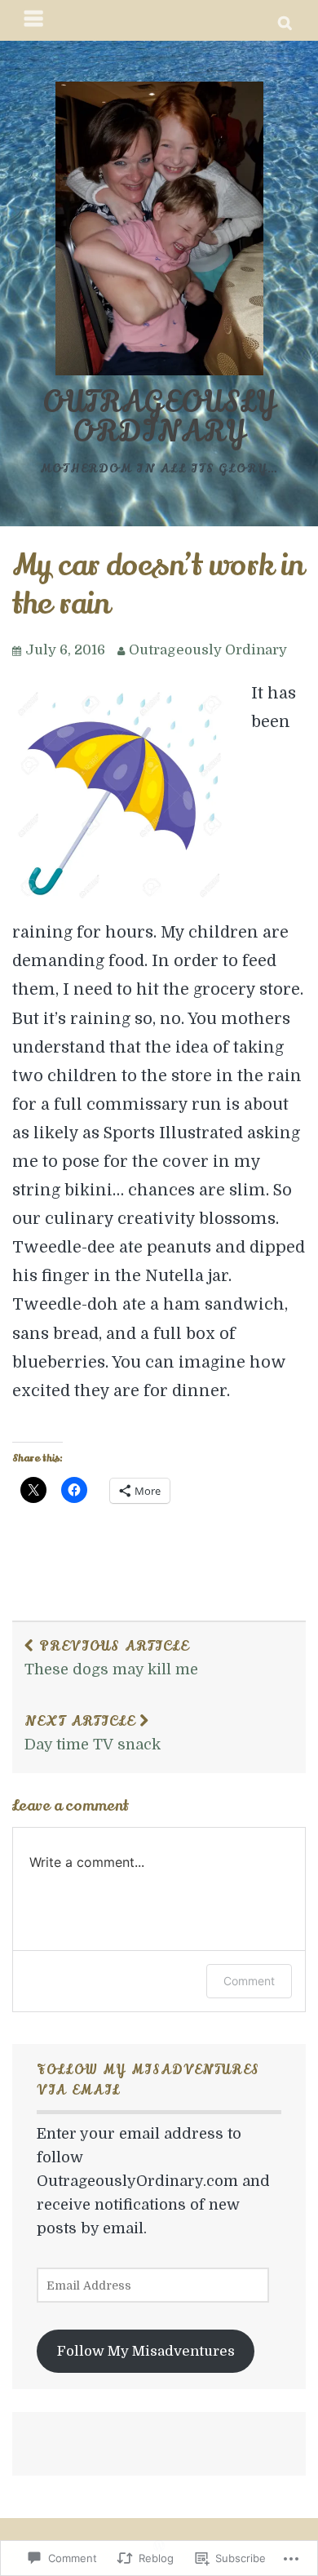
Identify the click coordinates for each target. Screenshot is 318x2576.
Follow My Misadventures (146, 2351)
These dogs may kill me (111, 1657)
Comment (249, 1981)
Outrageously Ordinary (159, 417)
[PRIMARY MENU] (34, 20)
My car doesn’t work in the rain (158, 585)
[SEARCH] (286, 20)
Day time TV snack (93, 1732)
